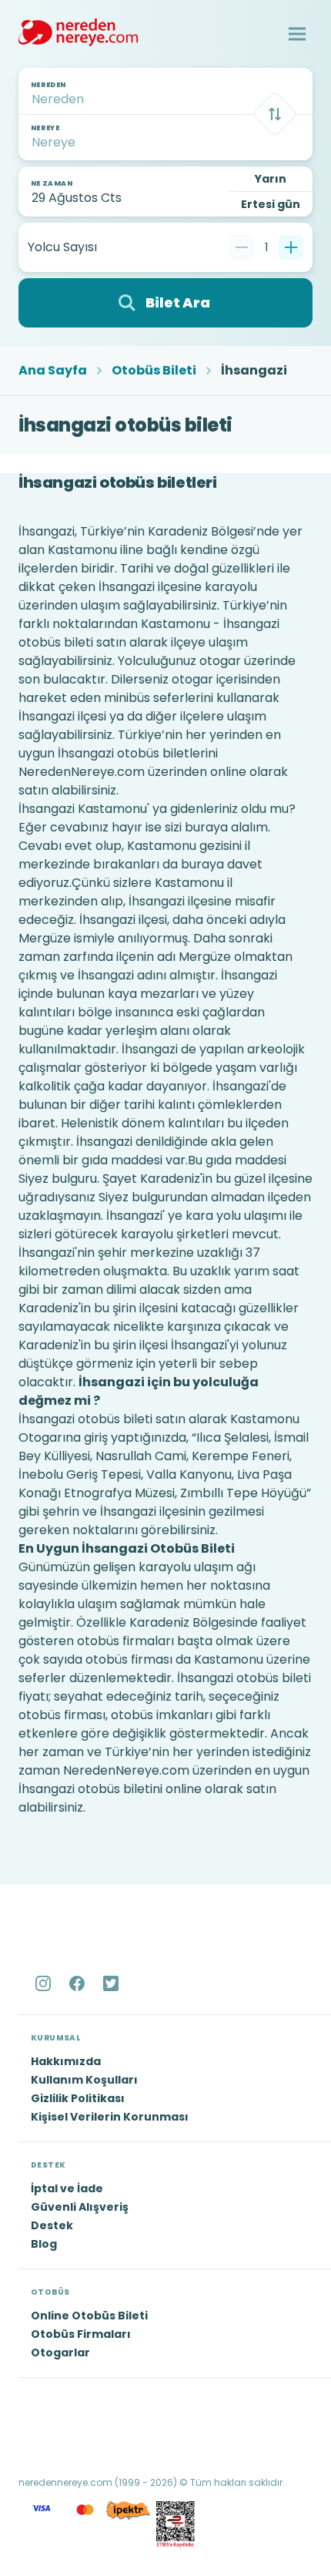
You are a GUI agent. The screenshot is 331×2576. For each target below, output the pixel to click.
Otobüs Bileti (154, 371)
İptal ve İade (67, 2188)
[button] (297, 34)
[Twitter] (112, 1983)
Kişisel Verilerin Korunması (110, 2117)
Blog (44, 2244)
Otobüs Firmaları (81, 2334)
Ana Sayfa (53, 371)
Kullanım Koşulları (84, 2080)
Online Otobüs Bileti (89, 2316)
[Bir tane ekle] (291, 247)
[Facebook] (79, 1983)
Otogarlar (60, 2353)
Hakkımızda (66, 2061)
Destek (52, 2225)
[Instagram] (45, 1983)
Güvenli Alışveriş (80, 2207)
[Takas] (275, 114)
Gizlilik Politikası (78, 2098)
